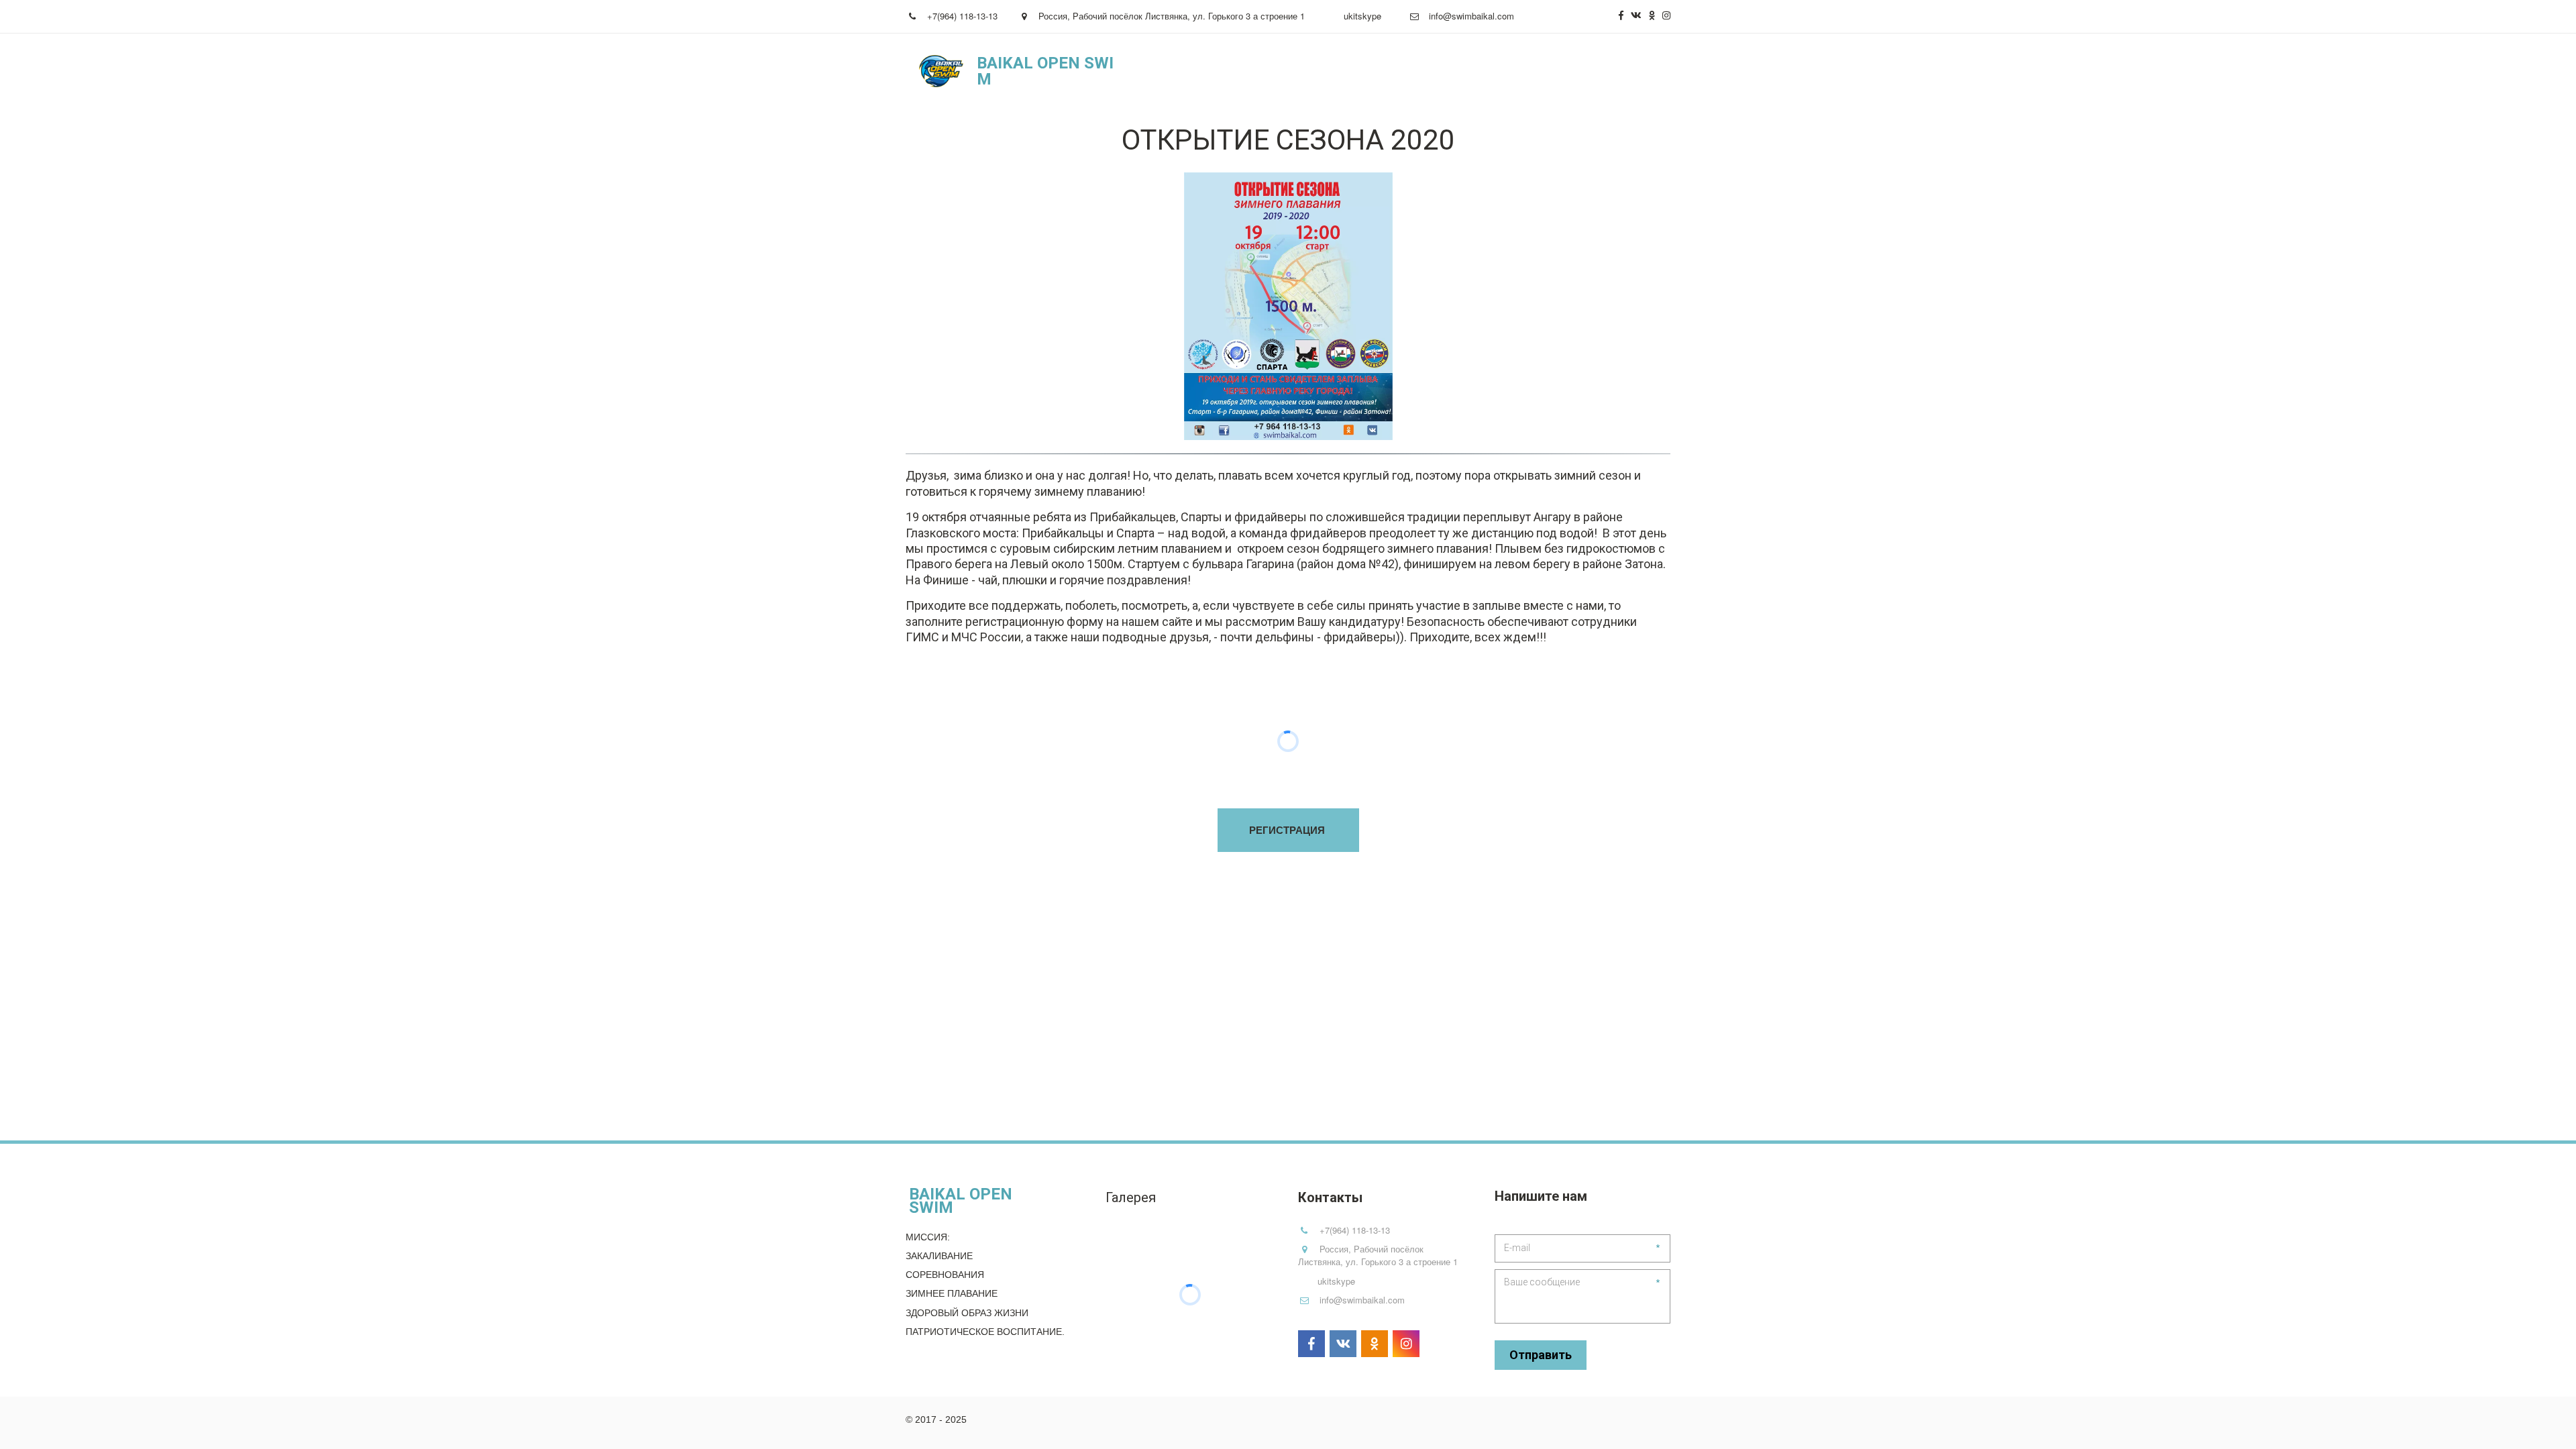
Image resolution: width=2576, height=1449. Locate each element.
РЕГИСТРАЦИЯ (1288, 830)
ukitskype (1362, 16)
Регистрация (1446, 71)
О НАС (1267, 71)
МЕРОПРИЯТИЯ (1347, 71)
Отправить (1541, 1355)
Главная (1211, 71)
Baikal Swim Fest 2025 (1556, 71)
